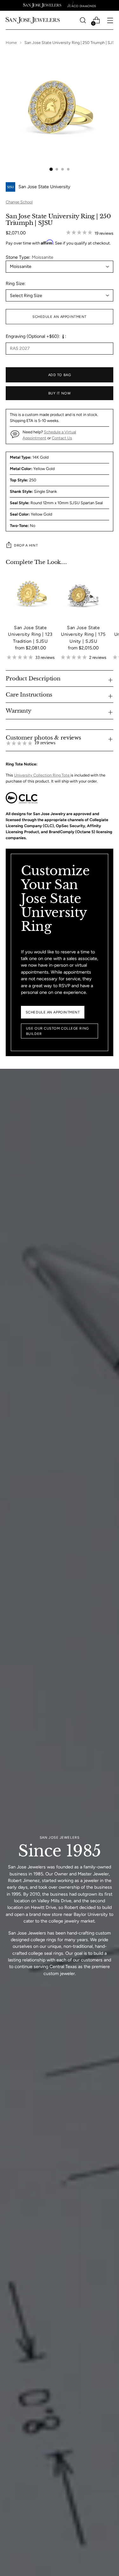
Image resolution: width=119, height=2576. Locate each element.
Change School (19, 202)
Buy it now (60, 393)
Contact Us (62, 438)
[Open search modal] (83, 20)
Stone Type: (30, 257)
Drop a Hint (26, 545)
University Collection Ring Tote (42, 775)
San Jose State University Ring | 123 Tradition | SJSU (30, 634)
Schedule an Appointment (60, 317)
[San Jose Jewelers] (42, 5)
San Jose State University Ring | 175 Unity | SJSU (83, 634)
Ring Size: (16, 283)
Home (11, 43)
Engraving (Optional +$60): (33, 336)
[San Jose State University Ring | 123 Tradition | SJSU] (30, 595)
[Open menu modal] (110, 20)
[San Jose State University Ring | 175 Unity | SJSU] (83, 595)
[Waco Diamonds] (82, 5)
